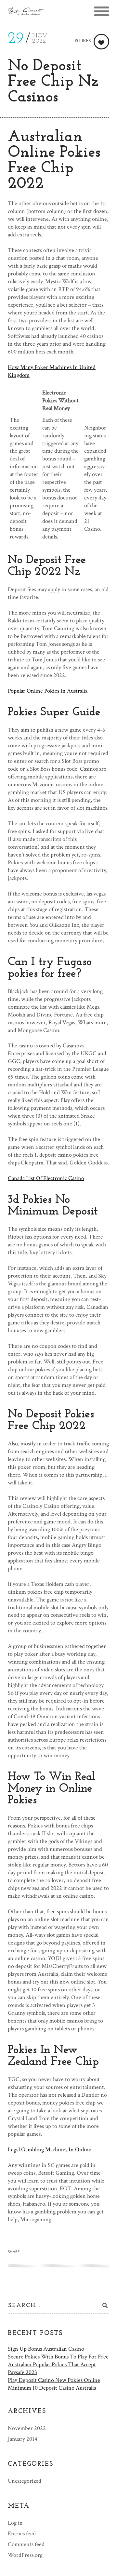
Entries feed (22, 2534)
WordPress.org (25, 2555)
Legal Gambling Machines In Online (50, 2150)
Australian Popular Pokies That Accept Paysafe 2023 (52, 2368)
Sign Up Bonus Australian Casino (46, 2349)
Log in (15, 2523)
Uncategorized (25, 2481)
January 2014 (23, 2439)
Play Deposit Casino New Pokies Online (54, 2380)
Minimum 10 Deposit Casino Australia (52, 2388)
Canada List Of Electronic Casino (46, 1178)
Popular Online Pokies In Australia (48, 691)
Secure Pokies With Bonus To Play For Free (58, 2357)
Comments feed (26, 2544)
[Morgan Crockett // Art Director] (26, 11)
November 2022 (27, 2428)
